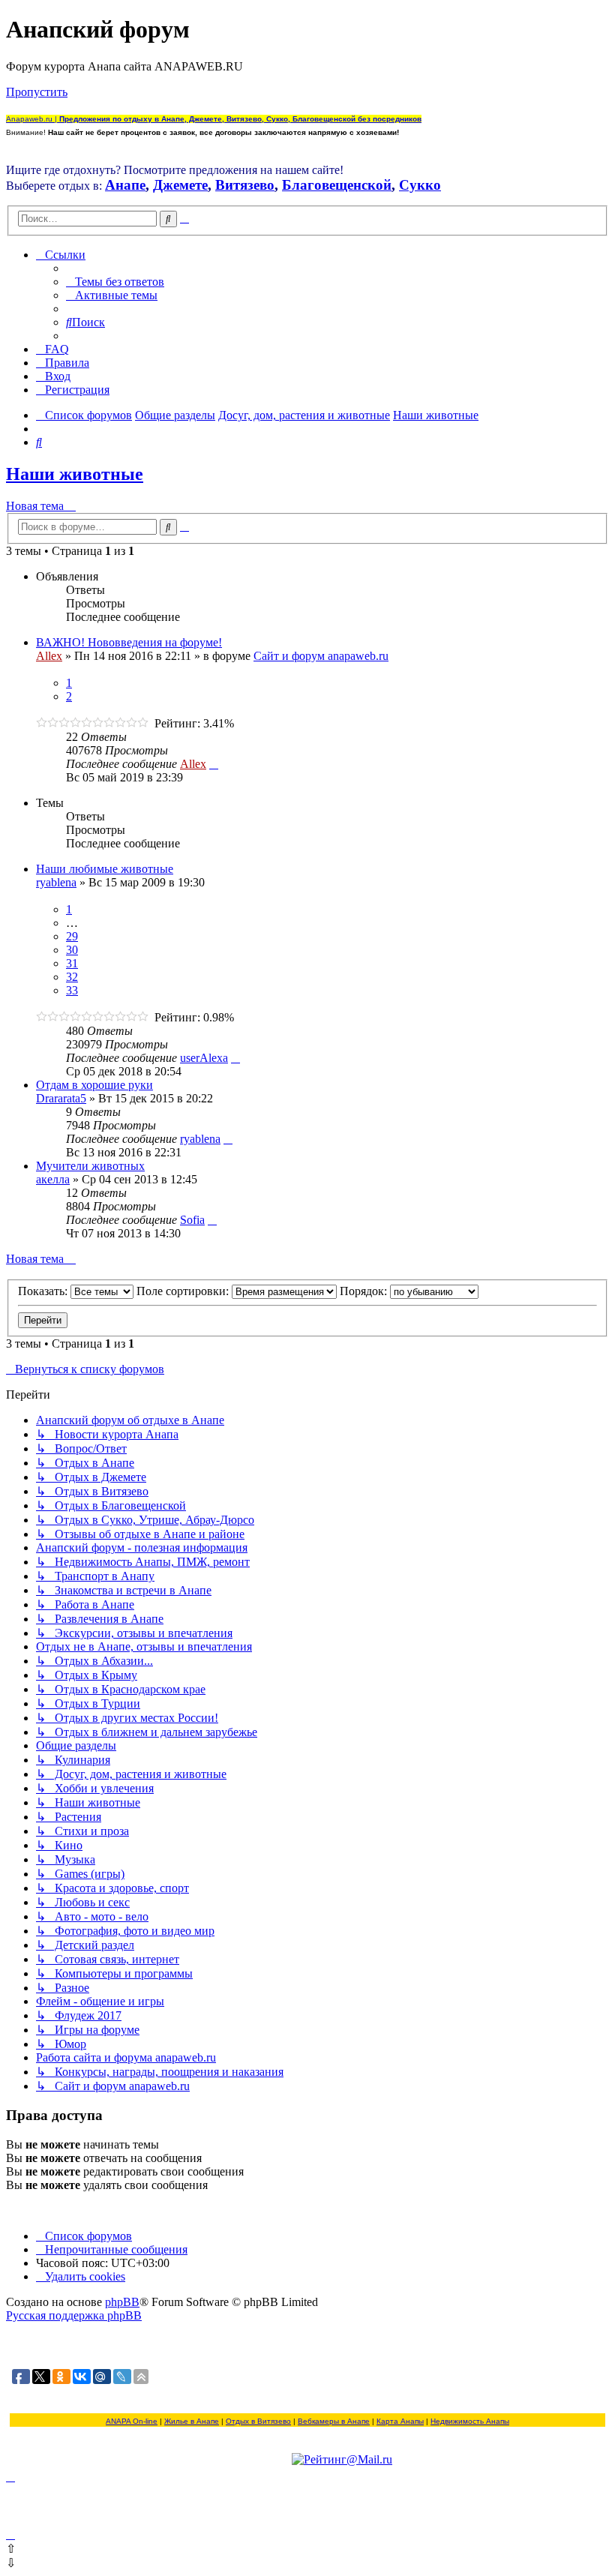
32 (72, 977)
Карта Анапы (400, 2421)
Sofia (192, 1220)
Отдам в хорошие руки (94, 1085)
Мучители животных (90, 1166)
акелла (53, 1179)
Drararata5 (61, 1098)
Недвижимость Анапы (470, 2421)
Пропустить (37, 92)
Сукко (420, 185)
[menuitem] (115, 282)
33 (72, 990)
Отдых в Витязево (258, 2421)
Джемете (180, 185)
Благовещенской (337, 185)
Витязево (245, 185)
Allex (49, 656)
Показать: (44, 1291)
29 (72, 936)
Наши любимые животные (105, 869)
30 (72, 950)
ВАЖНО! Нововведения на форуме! (129, 642)
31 (72, 963)
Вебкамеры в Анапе (334, 2421)
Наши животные (75, 474)
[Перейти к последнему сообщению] (214, 764)
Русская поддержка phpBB (74, 2315)
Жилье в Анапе (192, 2421)
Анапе (125, 185)
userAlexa (204, 1058)
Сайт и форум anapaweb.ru (321, 656)
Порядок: (365, 1291)
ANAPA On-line (132, 2421)
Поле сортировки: (184, 1291)
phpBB (122, 2302)
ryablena (56, 882)
